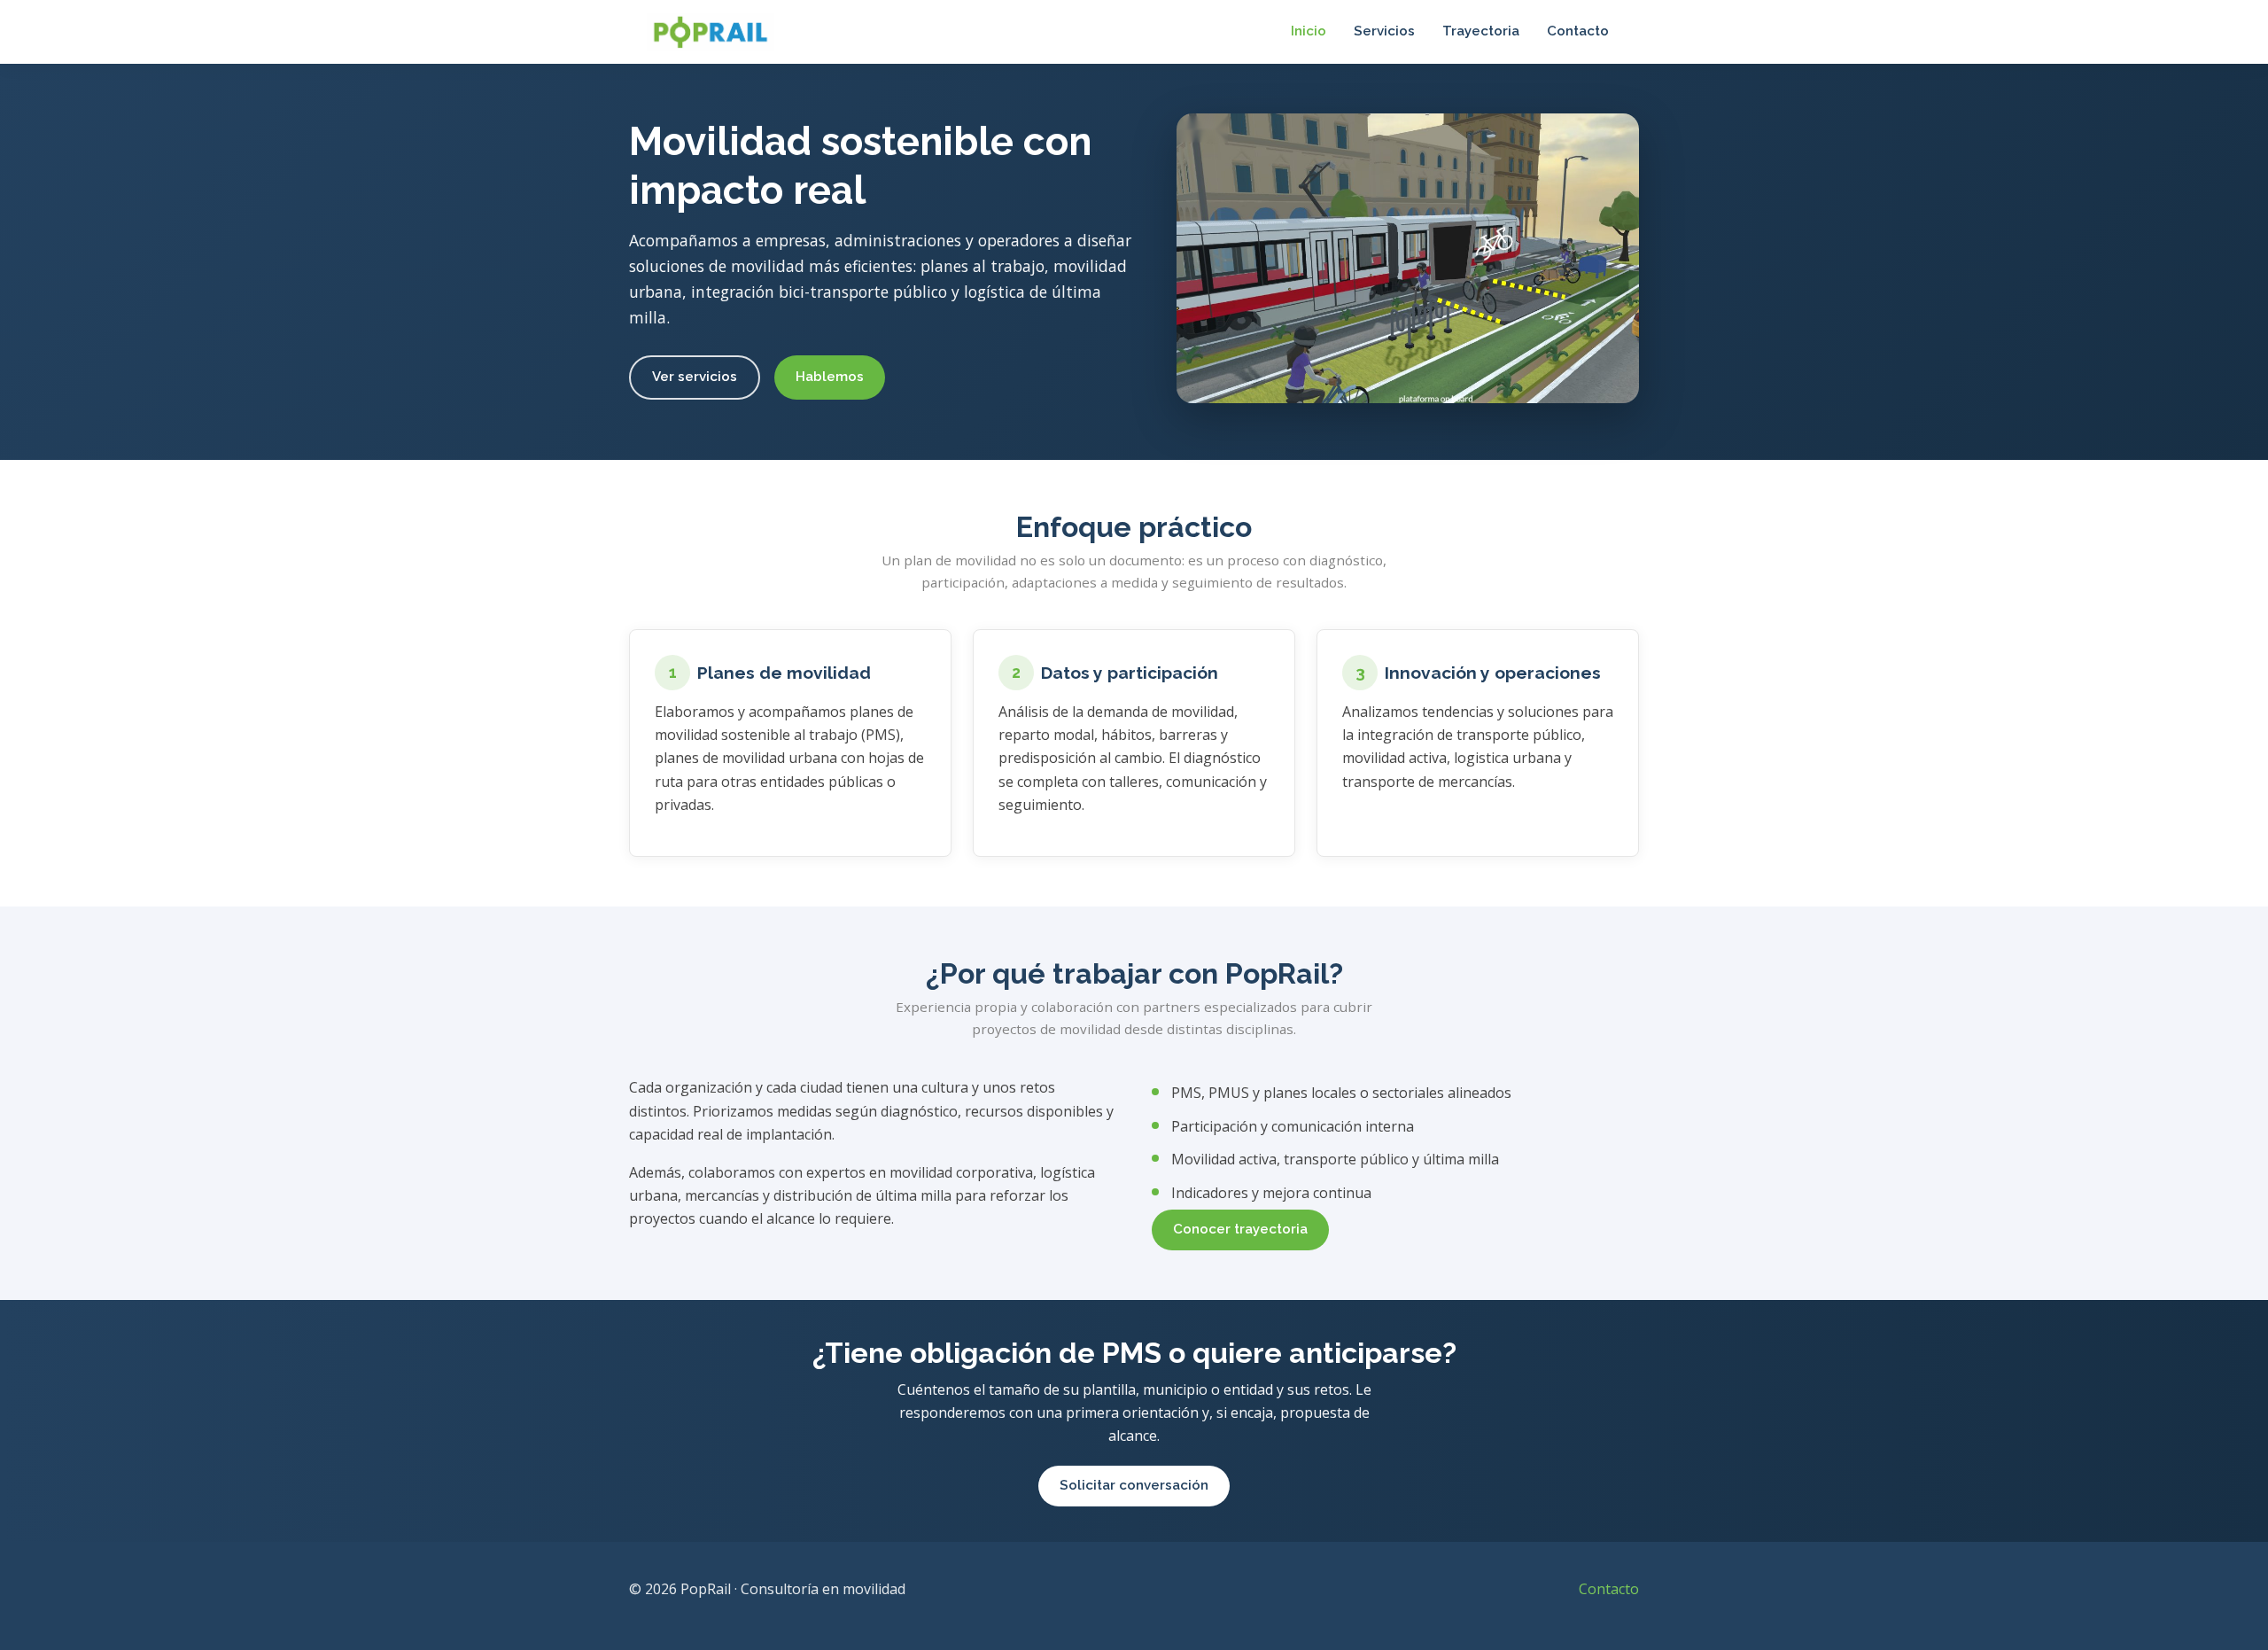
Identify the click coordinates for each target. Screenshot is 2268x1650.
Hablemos (830, 377)
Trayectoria (1481, 31)
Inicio (1309, 31)
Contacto (1578, 31)
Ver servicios (695, 377)
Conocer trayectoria (1240, 1229)
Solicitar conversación (1134, 1485)
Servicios (1384, 31)
